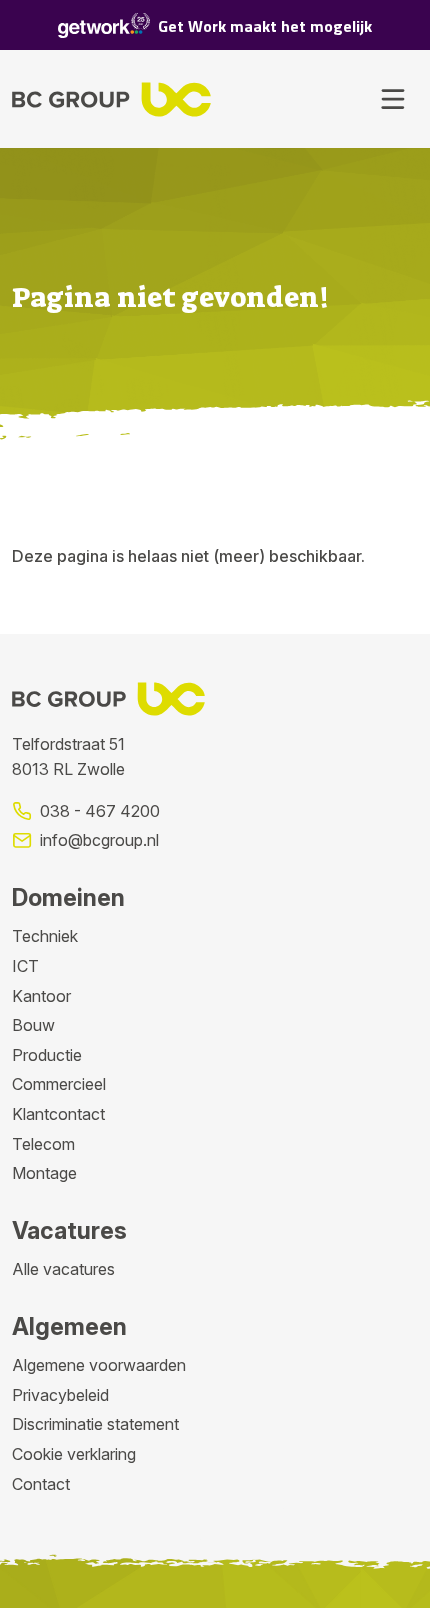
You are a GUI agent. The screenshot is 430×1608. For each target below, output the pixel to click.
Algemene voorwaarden (99, 1365)
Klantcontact (58, 1114)
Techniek (45, 936)
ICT (25, 966)
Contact (41, 1484)
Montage (44, 1173)
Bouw (33, 1025)
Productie (47, 1055)
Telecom (43, 1144)
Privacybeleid (60, 1395)
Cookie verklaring (74, 1454)
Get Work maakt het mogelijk (265, 26)
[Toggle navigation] (393, 99)
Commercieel (59, 1084)
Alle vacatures (63, 1269)
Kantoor (41, 996)
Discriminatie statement (95, 1424)
